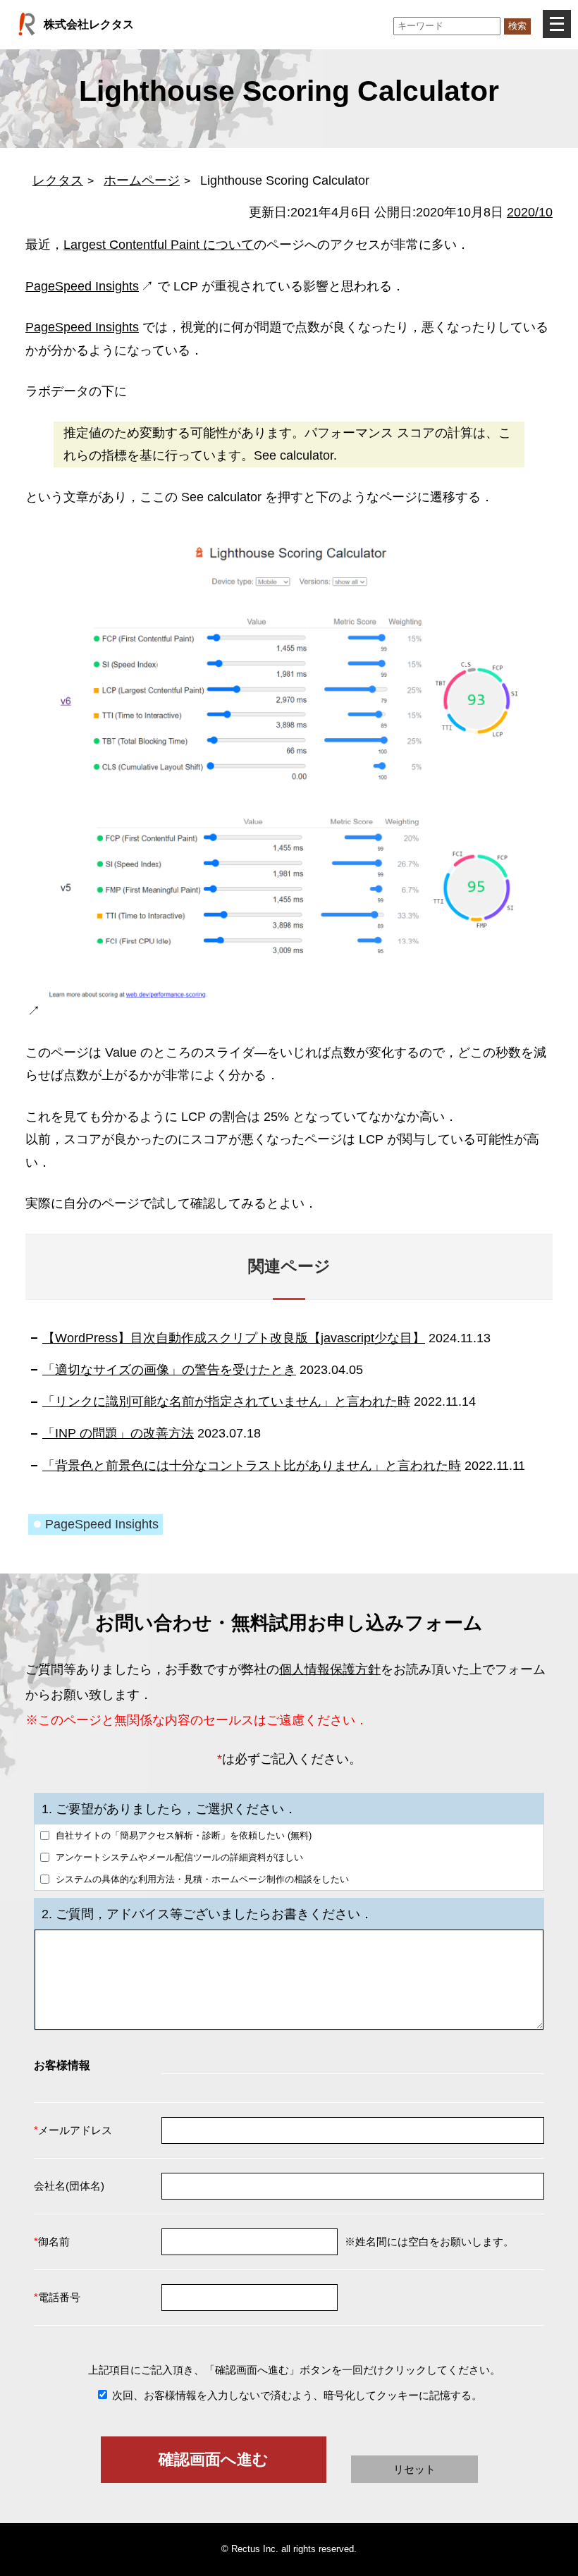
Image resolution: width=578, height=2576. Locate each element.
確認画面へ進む (214, 2459)
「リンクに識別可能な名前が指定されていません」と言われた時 (226, 1402)
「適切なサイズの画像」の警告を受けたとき (169, 1370)
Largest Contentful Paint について (159, 245)
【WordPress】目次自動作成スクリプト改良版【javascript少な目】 (234, 1338)
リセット (414, 2469)
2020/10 (530, 212)
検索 (517, 26)
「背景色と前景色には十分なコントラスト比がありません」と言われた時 (252, 1466)
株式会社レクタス (89, 24)
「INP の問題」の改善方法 (118, 1433)
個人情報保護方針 (330, 1669)
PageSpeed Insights (82, 286)
